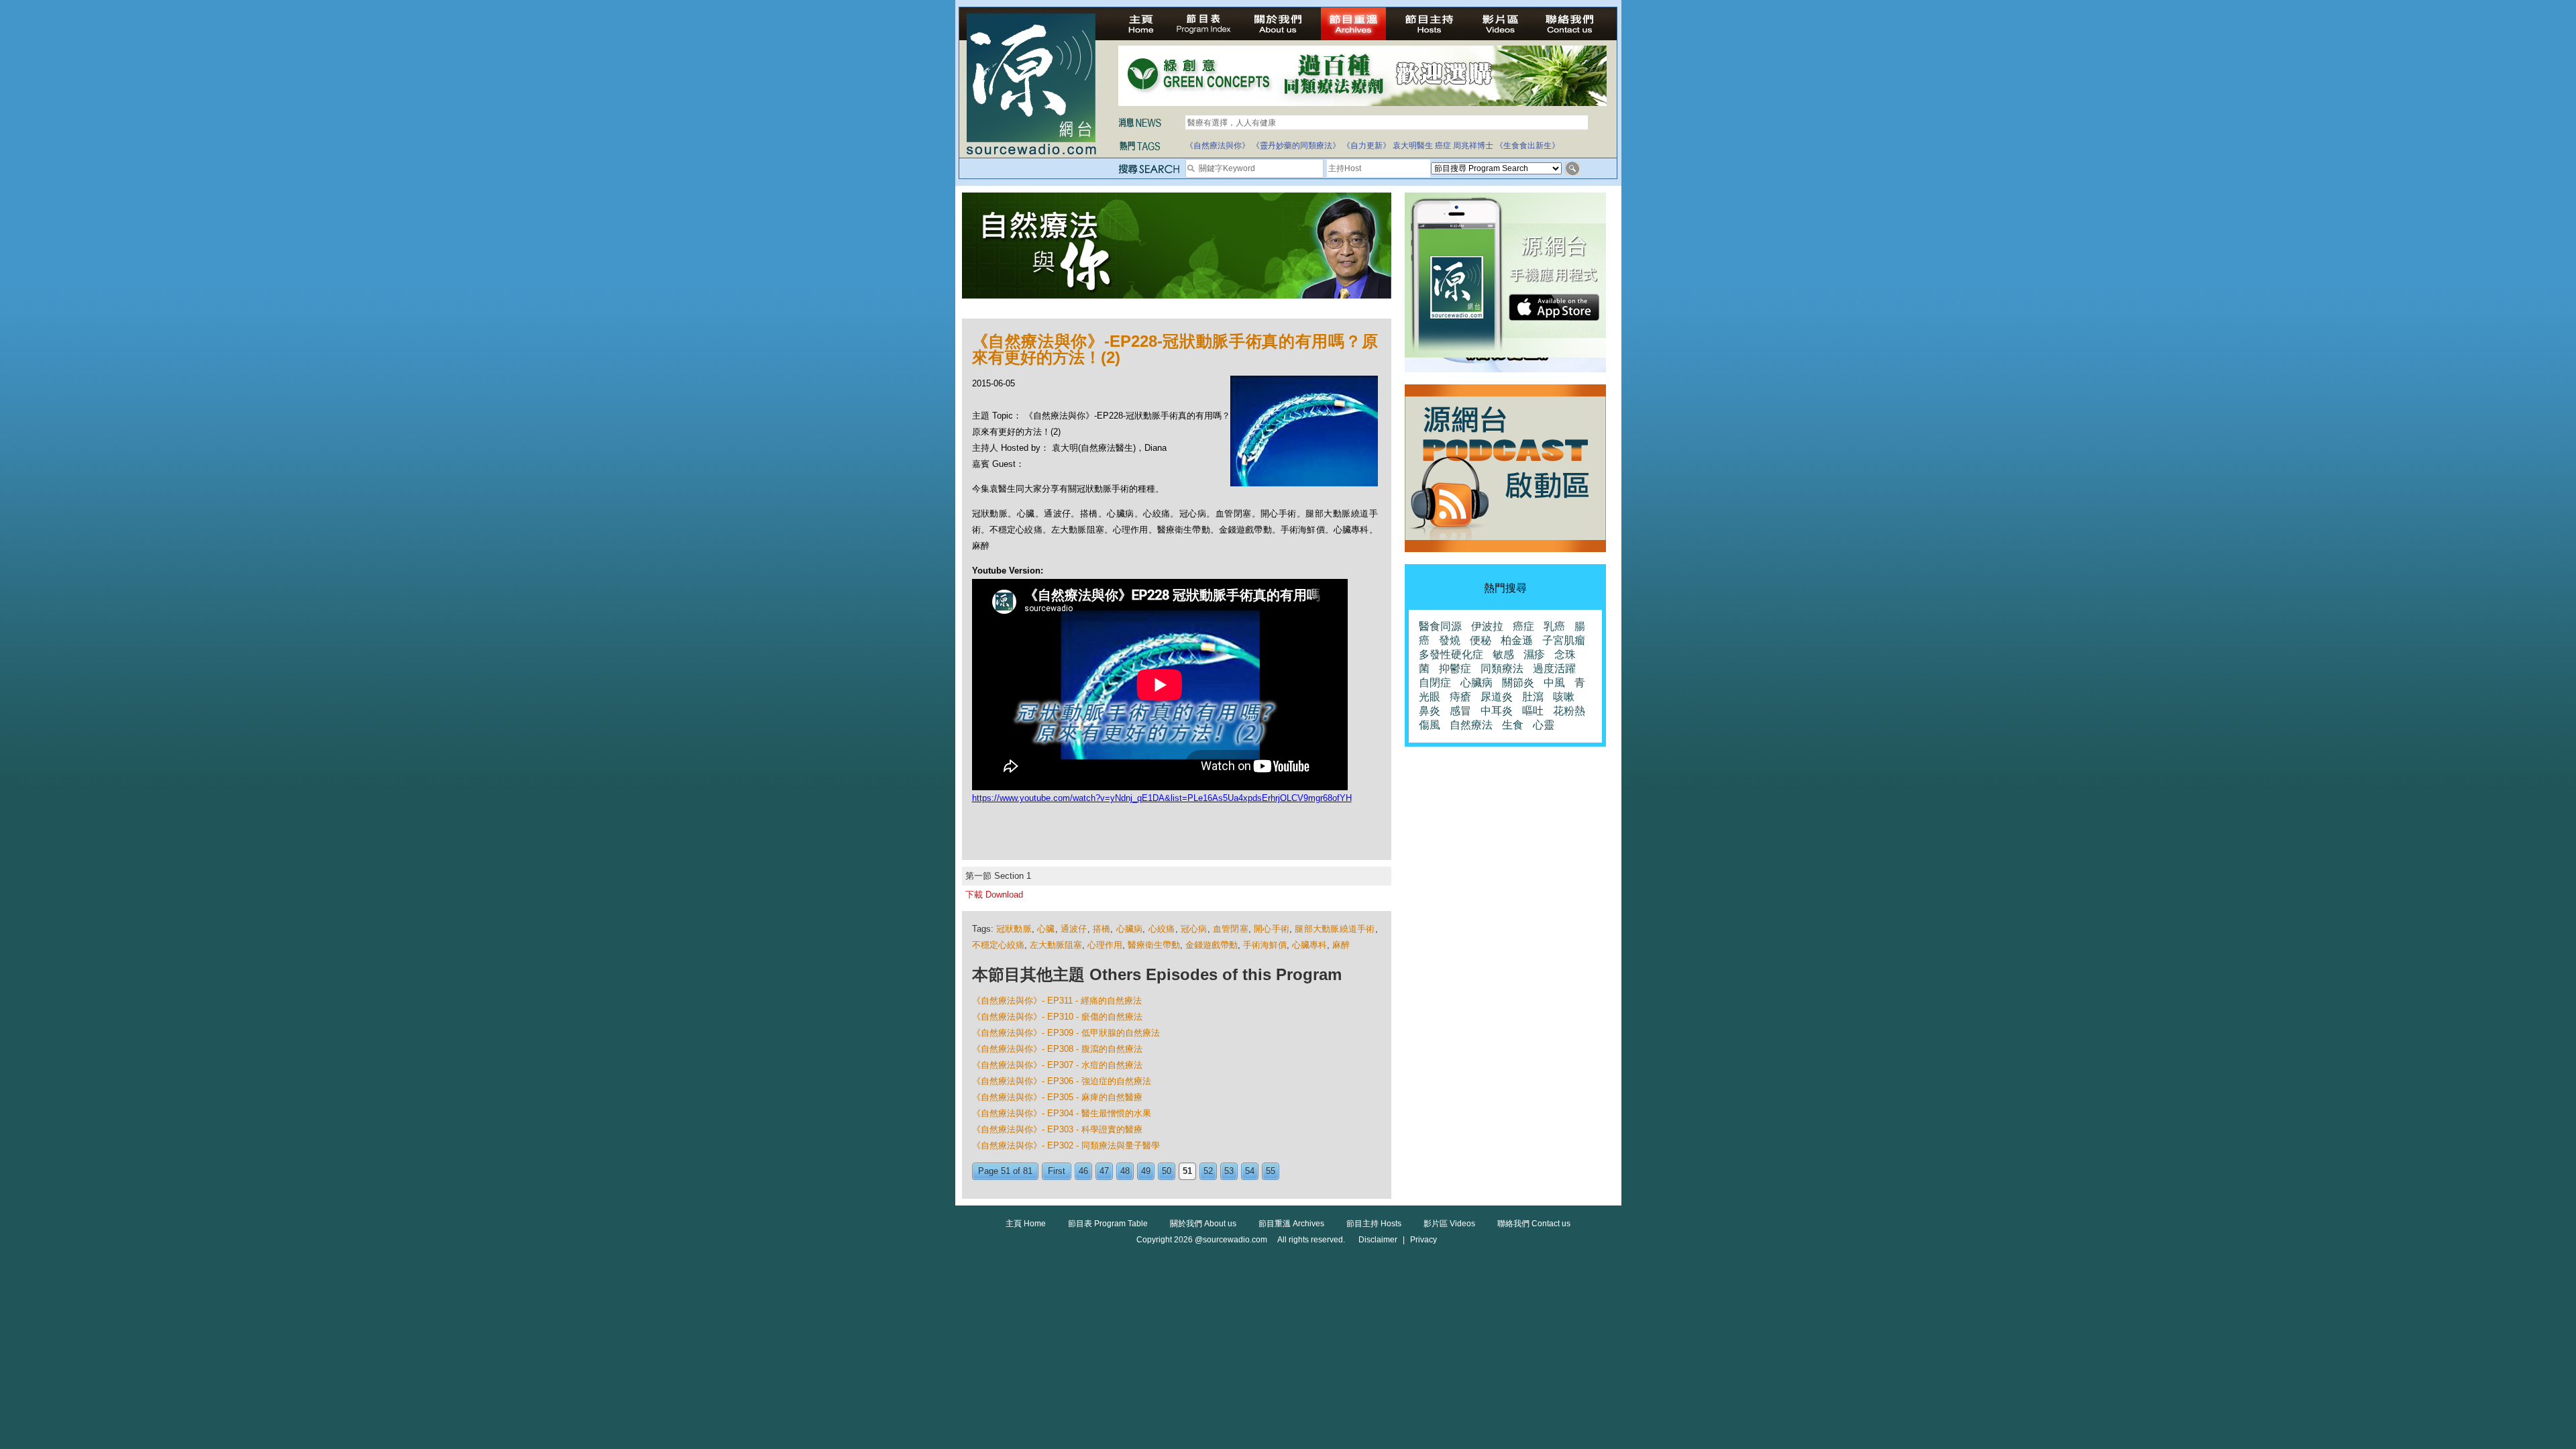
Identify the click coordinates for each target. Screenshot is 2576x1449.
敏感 (1503, 654)
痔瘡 (1460, 697)
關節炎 (1518, 683)
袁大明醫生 (1413, 146)
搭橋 (1102, 929)
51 (1187, 1171)
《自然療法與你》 (1218, 146)
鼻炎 (1430, 711)
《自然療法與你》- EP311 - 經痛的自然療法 (1057, 1001)
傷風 (1430, 725)
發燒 (1450, 640)
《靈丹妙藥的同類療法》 (1296, 146)
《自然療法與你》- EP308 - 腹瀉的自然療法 (1057, 1049)
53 (1229, 1171)
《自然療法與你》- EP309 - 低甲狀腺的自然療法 (1066, 1033)
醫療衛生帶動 (1154, 945)
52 (1208, 1171)
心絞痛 (1162, 929)
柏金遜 (1517, 640)
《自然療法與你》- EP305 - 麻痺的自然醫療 (1057, 1097)
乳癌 (1554, 626)
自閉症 (1435, 683)
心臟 (1046, 929)
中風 (1554, 683)
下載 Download (994, 895)
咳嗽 (1564, 697)
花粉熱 (1569, 711)
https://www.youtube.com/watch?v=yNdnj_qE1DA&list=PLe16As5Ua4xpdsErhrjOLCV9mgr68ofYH (1162, 798)
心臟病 (1130, 929)
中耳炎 (1497, 711)
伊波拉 (1487, 626)
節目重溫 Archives (1291, 1224)
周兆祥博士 (1473, 146)
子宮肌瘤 (1564, 640)
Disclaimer (1378, 1240)
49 (1146, 1171)
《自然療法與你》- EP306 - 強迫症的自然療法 (1062, 1081)
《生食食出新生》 (1527, 146)
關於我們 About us (1203, 1224)
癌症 (1443, 146)
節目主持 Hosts (1374, 1224)
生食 (1513, 725)
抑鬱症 (1455, 668)
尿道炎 (1497, 697)
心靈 (1544, 725)
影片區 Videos (1449, 1224)
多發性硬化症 (1451, 654)
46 (1083, 1171)
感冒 (1460, 711)
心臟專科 (1309, 945)
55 (1271, 1171)
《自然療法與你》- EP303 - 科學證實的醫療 (1057, 1129)
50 (1167, 1171)
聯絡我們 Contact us (1534, 1224)
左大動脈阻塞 (1056, 945)
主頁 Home (1026, 1224)
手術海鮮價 (1265, 945)
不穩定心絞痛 (998, 945)
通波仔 (1074, 929)
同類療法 (1502, 668)
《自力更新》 (1366, 146)
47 (1104, 1171)
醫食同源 (1440, 626)
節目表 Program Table (1108, 1224)
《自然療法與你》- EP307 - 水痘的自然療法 (1057, 1065)
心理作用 (1105, 945)
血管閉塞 (1231, 929)
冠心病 (1194, 929)
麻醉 (1341, 945)
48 (1125, 1171)
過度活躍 (1554, 668)
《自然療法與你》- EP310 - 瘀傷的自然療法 (1057, 1017)
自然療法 (1471, 725)
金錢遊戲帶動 (1212, 945)
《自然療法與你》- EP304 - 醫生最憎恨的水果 (1062, 1113)
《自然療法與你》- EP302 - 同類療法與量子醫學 (1066, 1145)
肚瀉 (1533, 697)
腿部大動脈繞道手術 (1335, 929)
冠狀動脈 (1014, 929)
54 (1250, 1171)
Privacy (1424, 1240)
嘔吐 (1533, 711)
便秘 (1481, 640)
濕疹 (1534, 654)
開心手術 (1272, 929)
